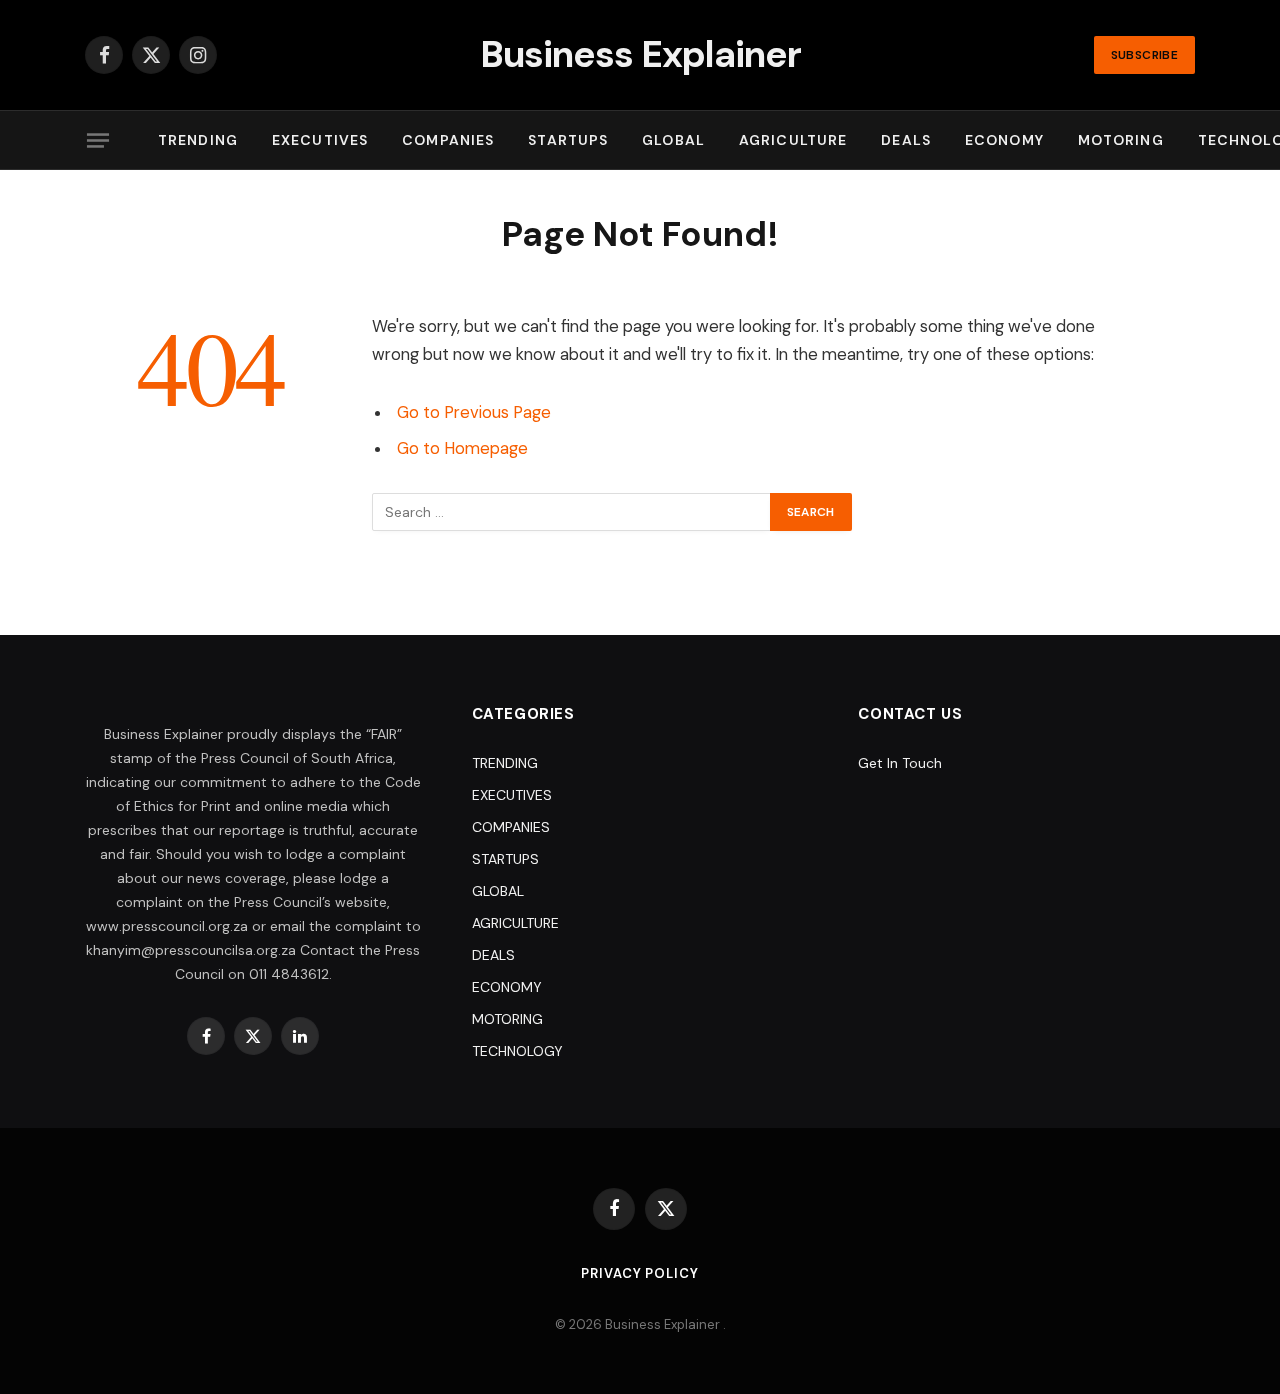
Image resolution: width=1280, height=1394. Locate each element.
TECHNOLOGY (517, 1051)
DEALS (906, 140)
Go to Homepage (462, 448)
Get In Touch (900, 763)
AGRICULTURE (793, 140)
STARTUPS (568, 140)
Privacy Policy (640, 1273)
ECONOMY (1004, 140)
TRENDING (198, 140)
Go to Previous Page (474, 412)
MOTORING (1121, 140)
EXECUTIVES (320, 140)
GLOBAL (673, 140)
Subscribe (1144, 55)
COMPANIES (448, 140)
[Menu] (98, 140)
